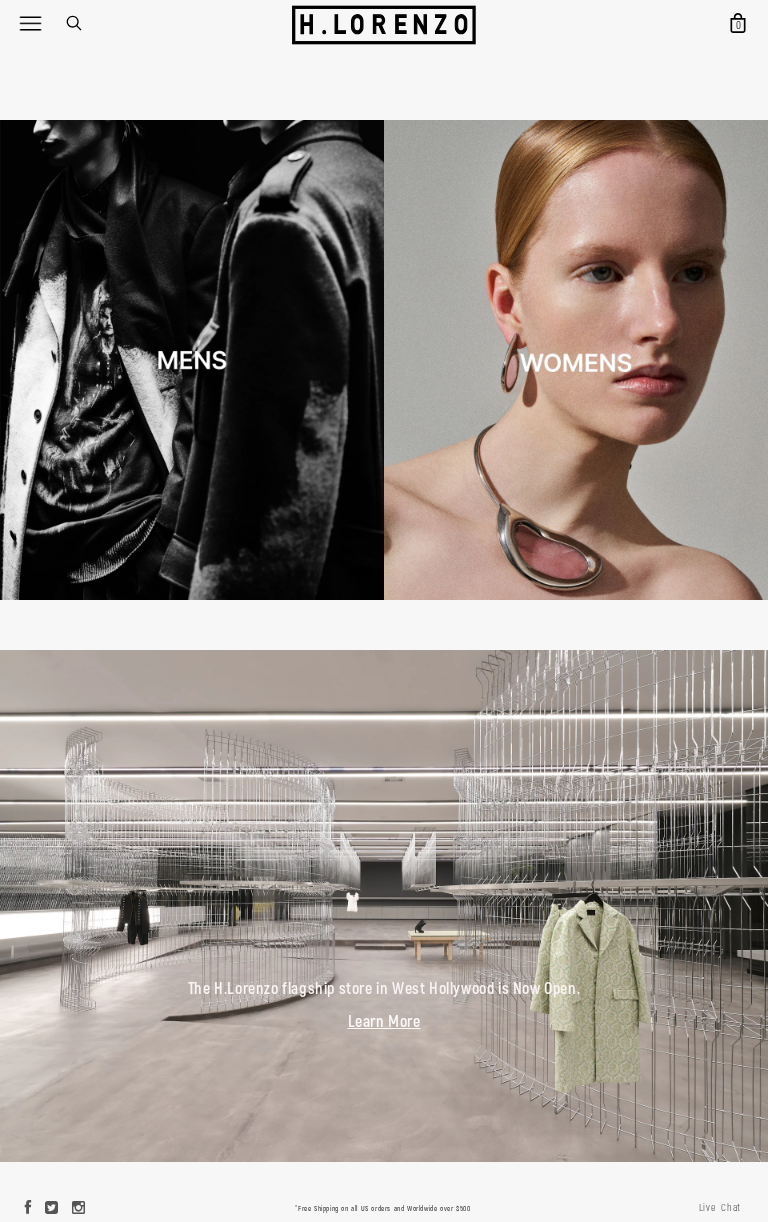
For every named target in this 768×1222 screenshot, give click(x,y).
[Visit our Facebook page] (28, 1209)
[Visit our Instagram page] (79, 1209)
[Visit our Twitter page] (52, 1209)
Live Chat (720, 1208)
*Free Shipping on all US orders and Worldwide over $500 (382, 1208)
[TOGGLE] (30, 23)
